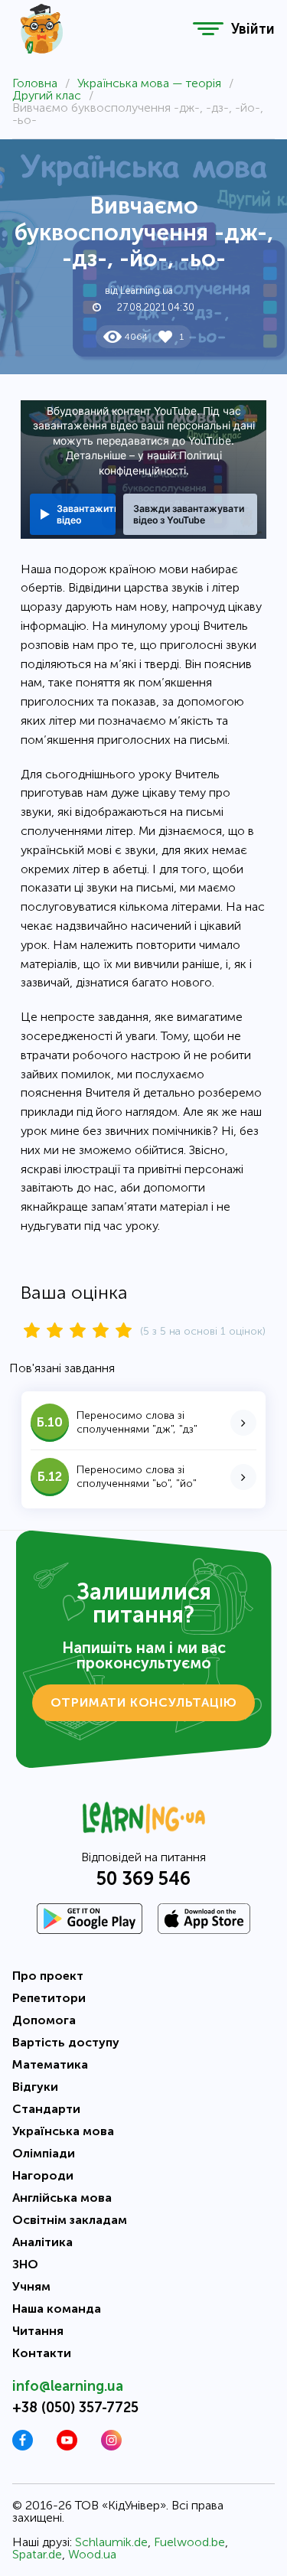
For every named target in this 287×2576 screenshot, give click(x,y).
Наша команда (57, 2309)
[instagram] (111, 2446)
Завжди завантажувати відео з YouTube (189, 514)
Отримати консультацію (144, 1702)
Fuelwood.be (189, 2542)
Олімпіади (44, 2153)
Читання (38, 2331)
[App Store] (204, 1919)
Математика (50, 2064)
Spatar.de (37, 2554)
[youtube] (67, 2446)
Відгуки (35, 2087)
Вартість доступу (66, 2042)
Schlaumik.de (111, 2542)
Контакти (42, 2353)
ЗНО (25, 2264)
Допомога (44, 2020)
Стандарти (46, 2109)
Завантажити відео (86, 514)
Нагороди (43, 2175)
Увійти (253, 29)
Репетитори (49, 1998)
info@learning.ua (68, 2386)
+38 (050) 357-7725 (75, 2408)
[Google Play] (90, 1919)
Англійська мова (62, 2198)
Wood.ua (92, 2554)
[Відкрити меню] (208, 29)
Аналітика (42, 2242)
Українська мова (63, 2131)
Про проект (48, 1976)
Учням (31, 2286)
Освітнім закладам (70, 2220)
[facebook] (23, 2446)
